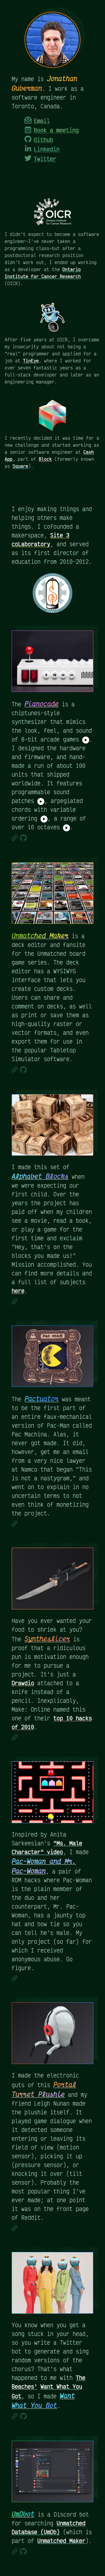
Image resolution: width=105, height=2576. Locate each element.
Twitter (45, 159)
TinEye (31, 361)
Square (20, 466)
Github (43, 140)
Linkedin (47, 149)
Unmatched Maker (61, 2541)
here (18, 1291)
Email (42, 121)
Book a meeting (56, 130)
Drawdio (23, 1683)
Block (45, 459)
